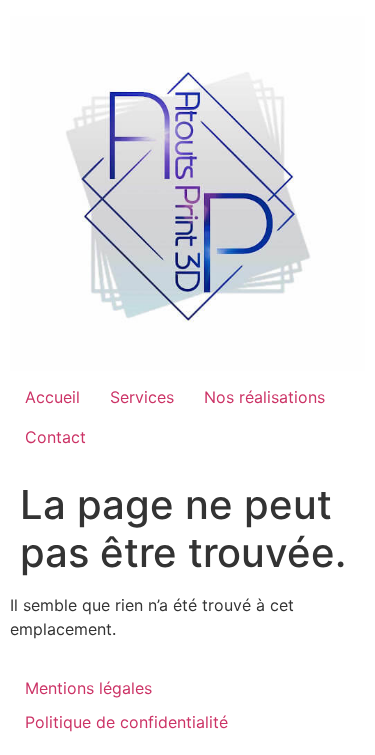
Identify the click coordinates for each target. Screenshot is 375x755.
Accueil (52, 397)
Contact (55, 437)
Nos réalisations (264, 397)
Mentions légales (88, 688)
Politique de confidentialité (126, 722)
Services (142, 397)
